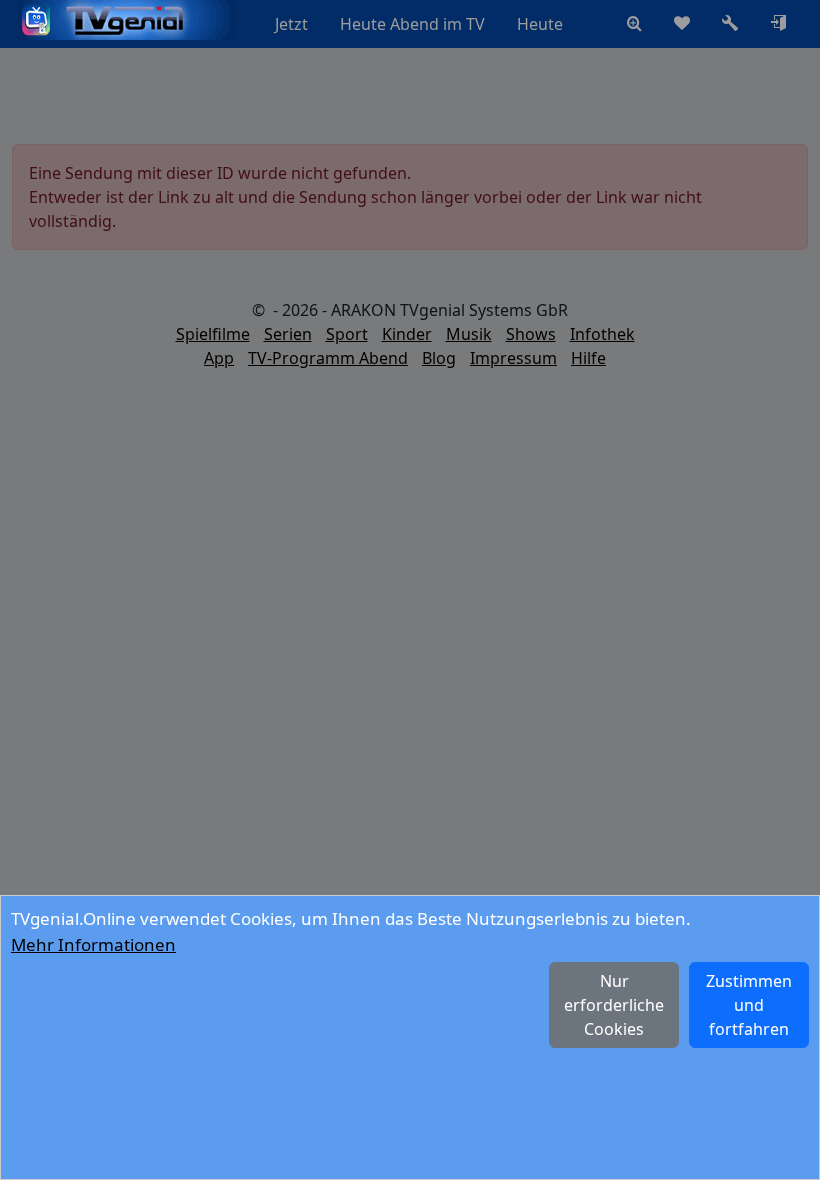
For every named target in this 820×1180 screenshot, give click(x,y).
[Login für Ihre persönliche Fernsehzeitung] (778, 24)
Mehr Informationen (93, 944)
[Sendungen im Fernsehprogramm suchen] (634, 24)
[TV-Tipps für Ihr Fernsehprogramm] (595, 24)
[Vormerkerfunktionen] (682, 24)
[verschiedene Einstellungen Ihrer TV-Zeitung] (730, 24)
